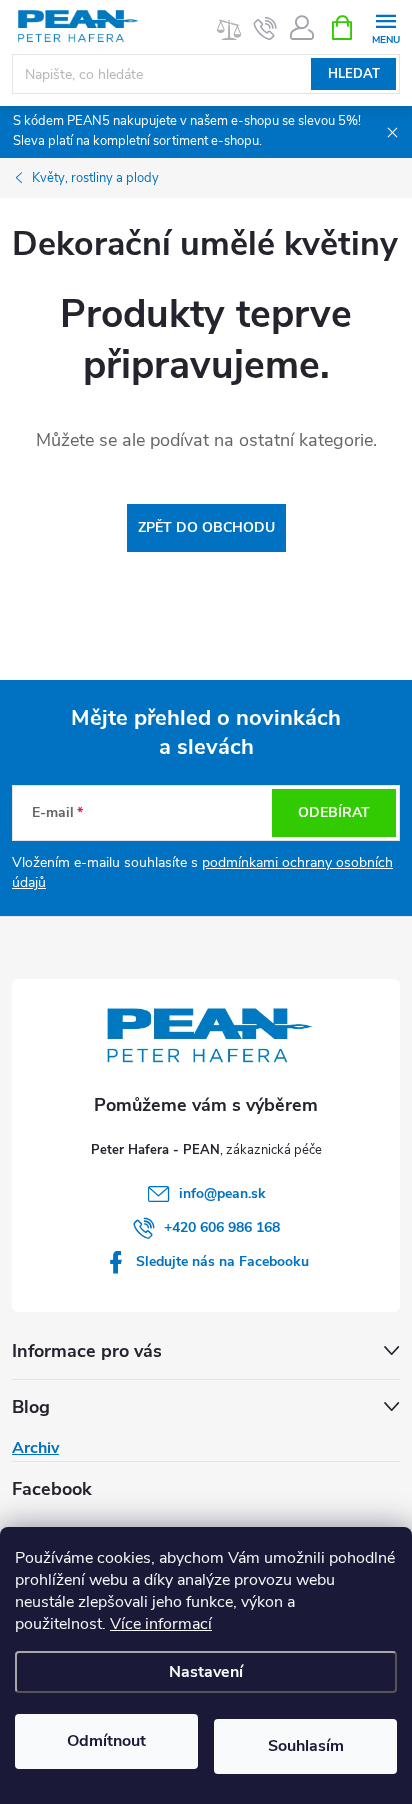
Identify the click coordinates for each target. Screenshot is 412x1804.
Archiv (35, 1448)
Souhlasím (306, 1746)
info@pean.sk (222, 1193)
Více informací (161, 1624)
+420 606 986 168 (222, 1227)
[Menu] (385, 26)
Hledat (354, 74)
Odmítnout (106, 1741)
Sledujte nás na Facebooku (222, 1261)
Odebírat (334, 812)
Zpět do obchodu (206, 527)
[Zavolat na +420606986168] (265, 28)
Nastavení (206, 1672)
